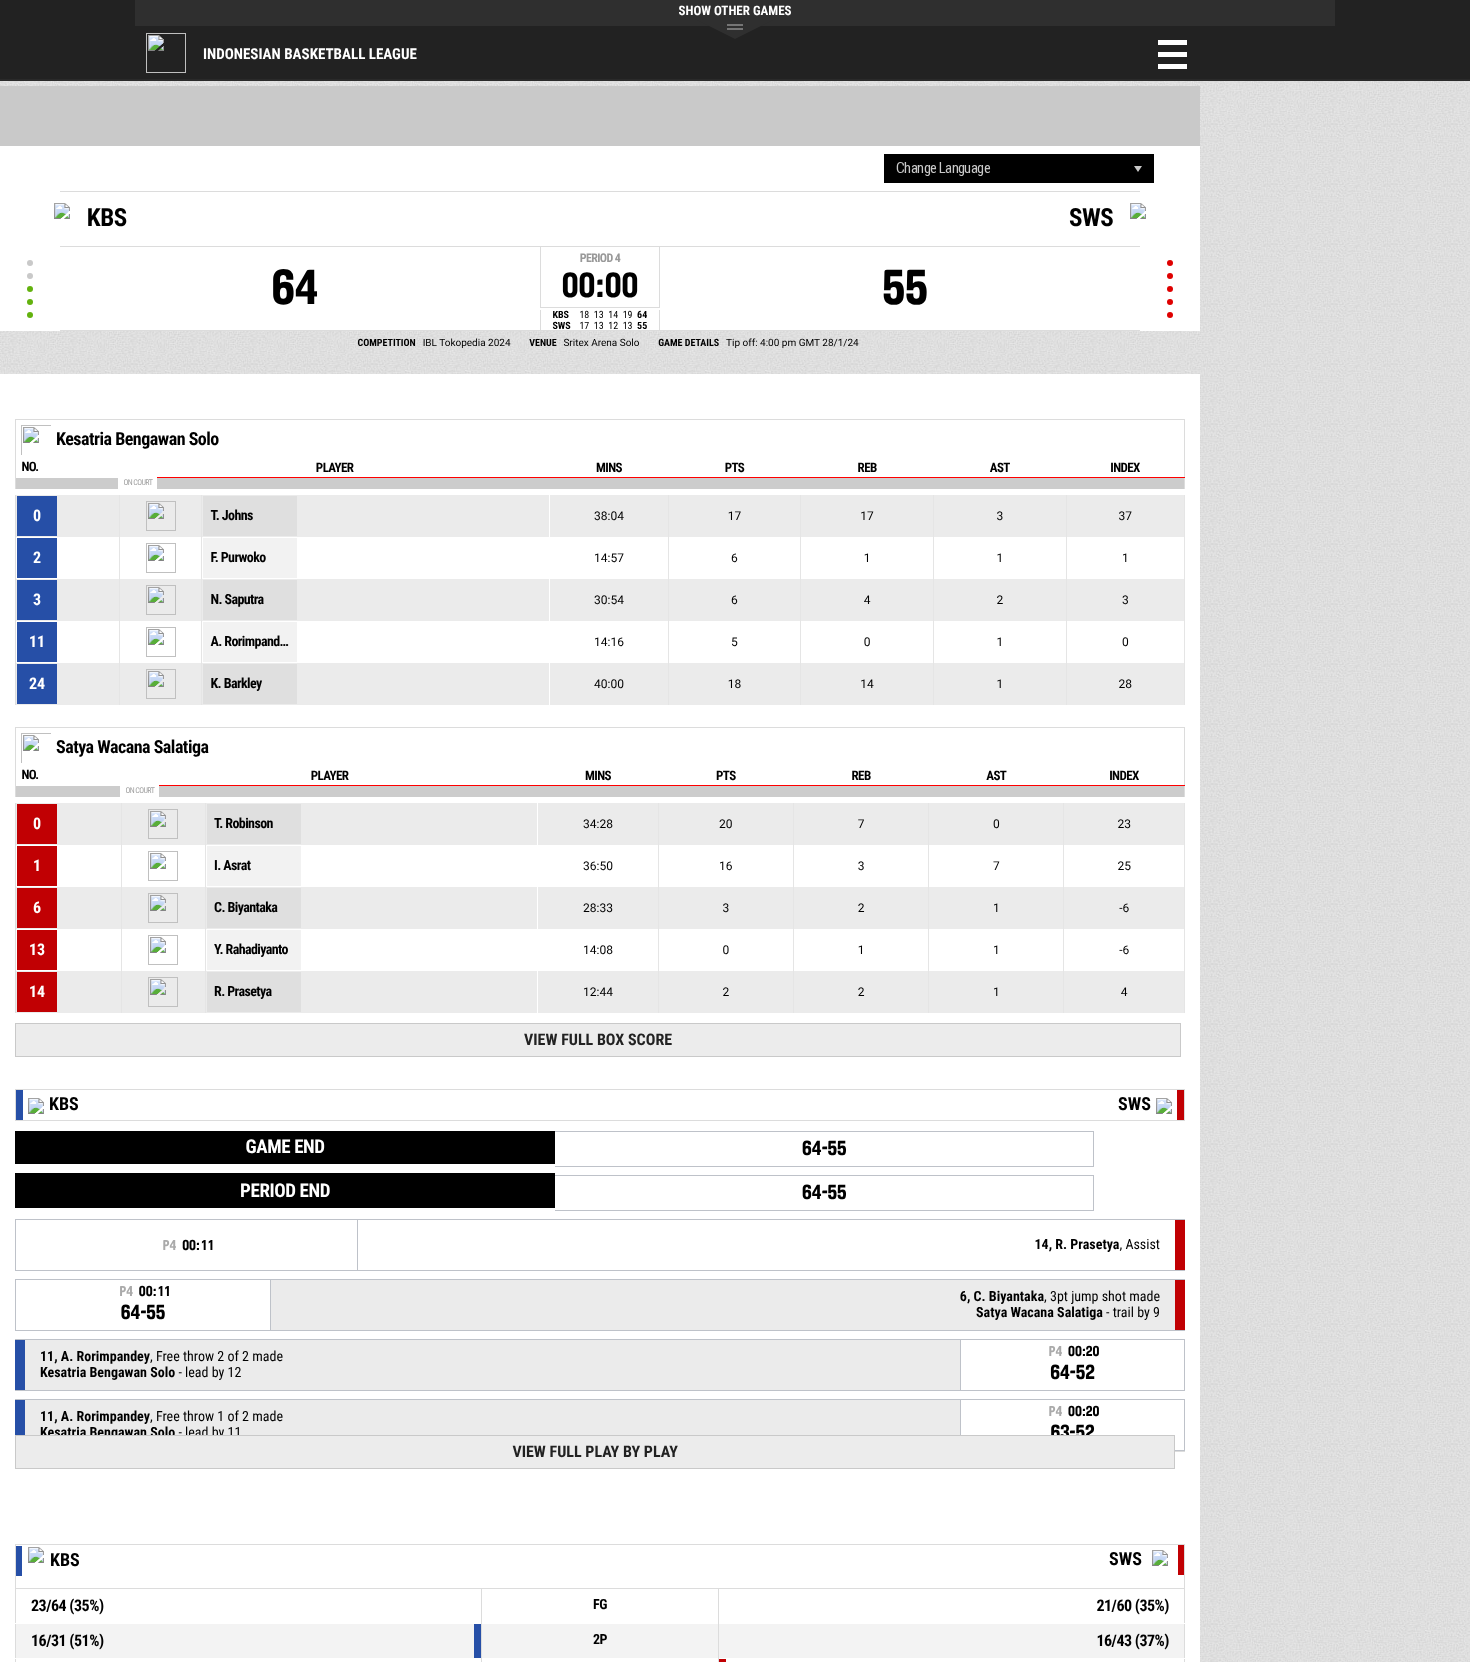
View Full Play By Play (594, 1451)
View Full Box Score (598, 1039)
